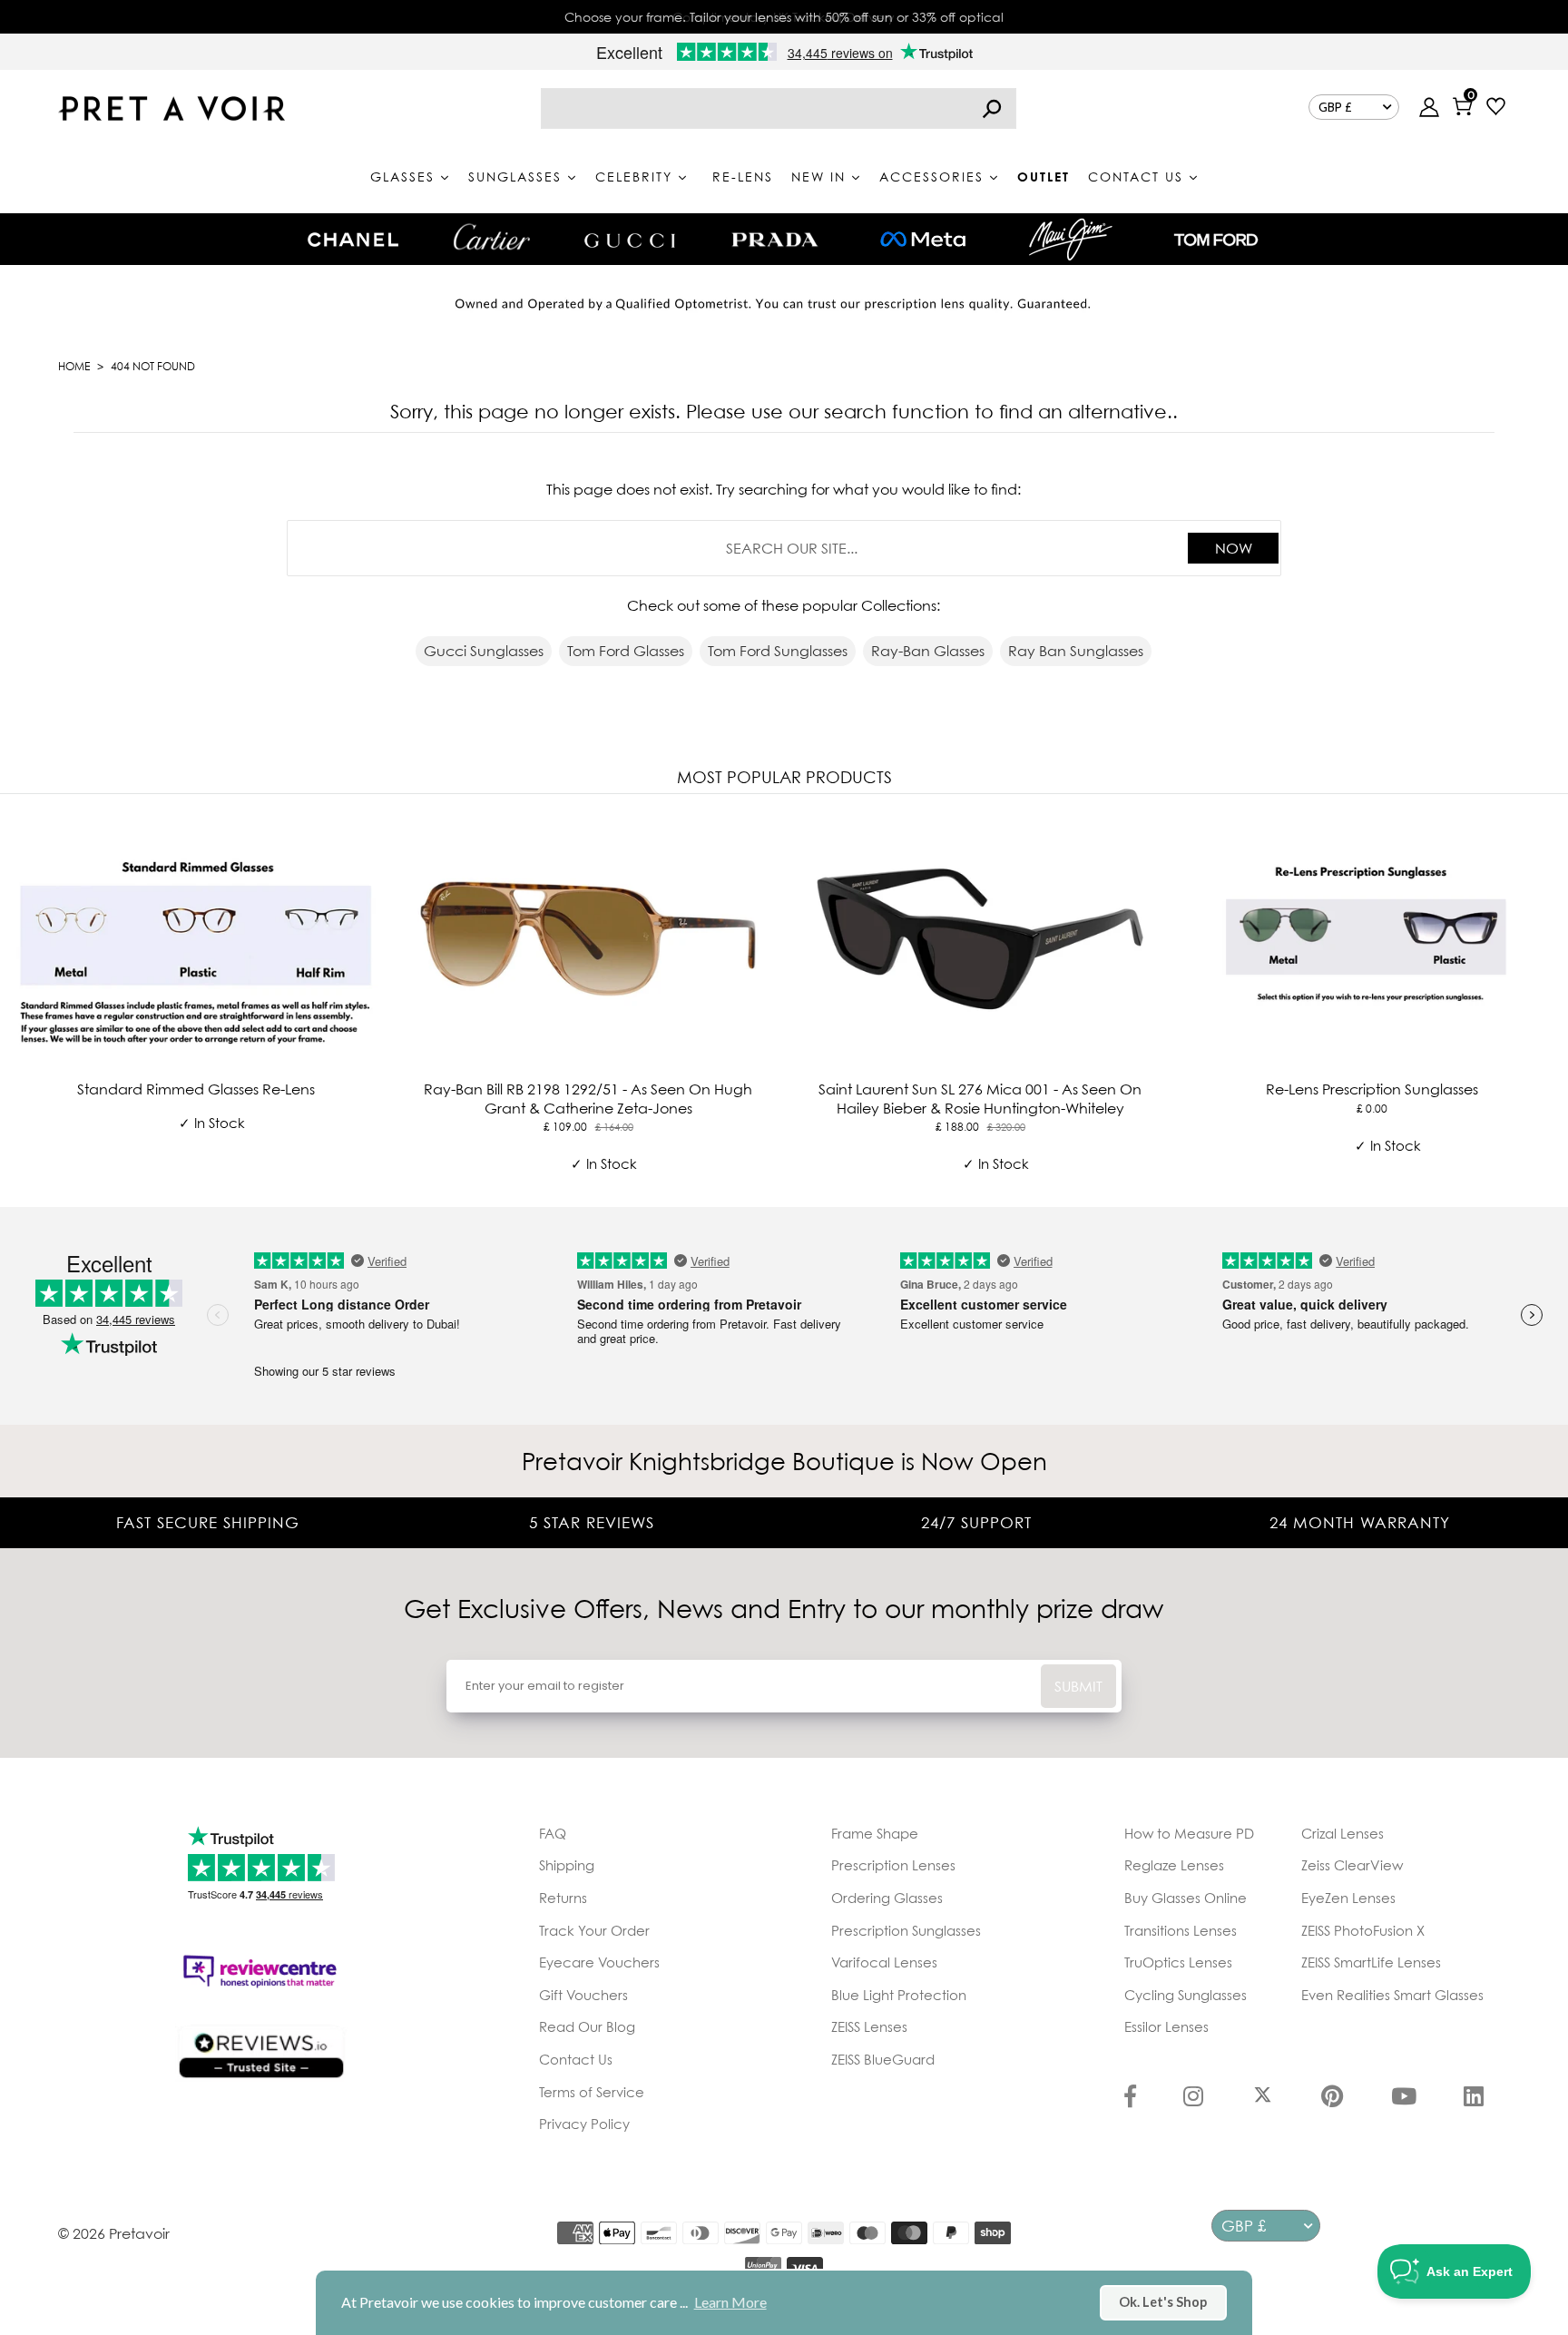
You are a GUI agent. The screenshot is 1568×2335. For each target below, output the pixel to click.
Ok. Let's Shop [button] (1163, 2302)
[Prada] (775, 240)
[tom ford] (1216, 240)
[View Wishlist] (1496, 108)
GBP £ (1335, 107)
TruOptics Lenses (1178, 1962)
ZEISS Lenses (869, 2026)
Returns (563, 1898)
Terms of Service (592, 2092)
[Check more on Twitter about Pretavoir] (1263, 2098)
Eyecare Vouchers (599, 1962)
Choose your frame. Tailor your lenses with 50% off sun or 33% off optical (784, 17)
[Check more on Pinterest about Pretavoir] (1332, 2098)
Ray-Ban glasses (928, 651)
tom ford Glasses (626, 651)
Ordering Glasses (887, 1898)
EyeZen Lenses (1348, 1898)
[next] (1550, 997)
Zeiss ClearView (1352, 1865)
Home (74, 366)
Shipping (567, 1865)
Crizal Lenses (1343, 1833)
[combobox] (779, 108)
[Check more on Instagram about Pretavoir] (1193, 2098)
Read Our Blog (587, 2026)
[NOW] (992, 108)
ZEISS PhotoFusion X (1363, 1930)
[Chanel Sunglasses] (353, 240)
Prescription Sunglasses (906, 1930)
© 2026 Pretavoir (114, 2233)
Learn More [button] (730, 2302)
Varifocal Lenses (884, 1962)
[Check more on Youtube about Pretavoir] (1404, 2098)
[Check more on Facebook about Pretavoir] (1130, 2098)
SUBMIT (1078, 1686)
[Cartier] (491, 237)
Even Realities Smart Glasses (1392, 1995)
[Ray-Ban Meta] (923, 240)
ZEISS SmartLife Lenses (1371, 1962)
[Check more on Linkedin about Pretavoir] (1474, 2098)
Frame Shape (875, 1833)
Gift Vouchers (583, 1995)
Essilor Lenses (1166, 2026)
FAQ (553, 1833)
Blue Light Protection (899, 1995)
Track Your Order (594, 1930)
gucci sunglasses (484, 651)
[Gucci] (630, 239)
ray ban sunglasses (1076, 651)
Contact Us (576, 2059)
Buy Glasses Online (1186, 1898)
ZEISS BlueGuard (883, 2059)
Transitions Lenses (1181, 1930)
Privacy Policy (584, 2124)
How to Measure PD (1189, 1833)
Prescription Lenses (893, 1865)
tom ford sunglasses (778, 651)
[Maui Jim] (1071, 239)
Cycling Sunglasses (1186, 1995)
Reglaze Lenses (1174, 1865)
